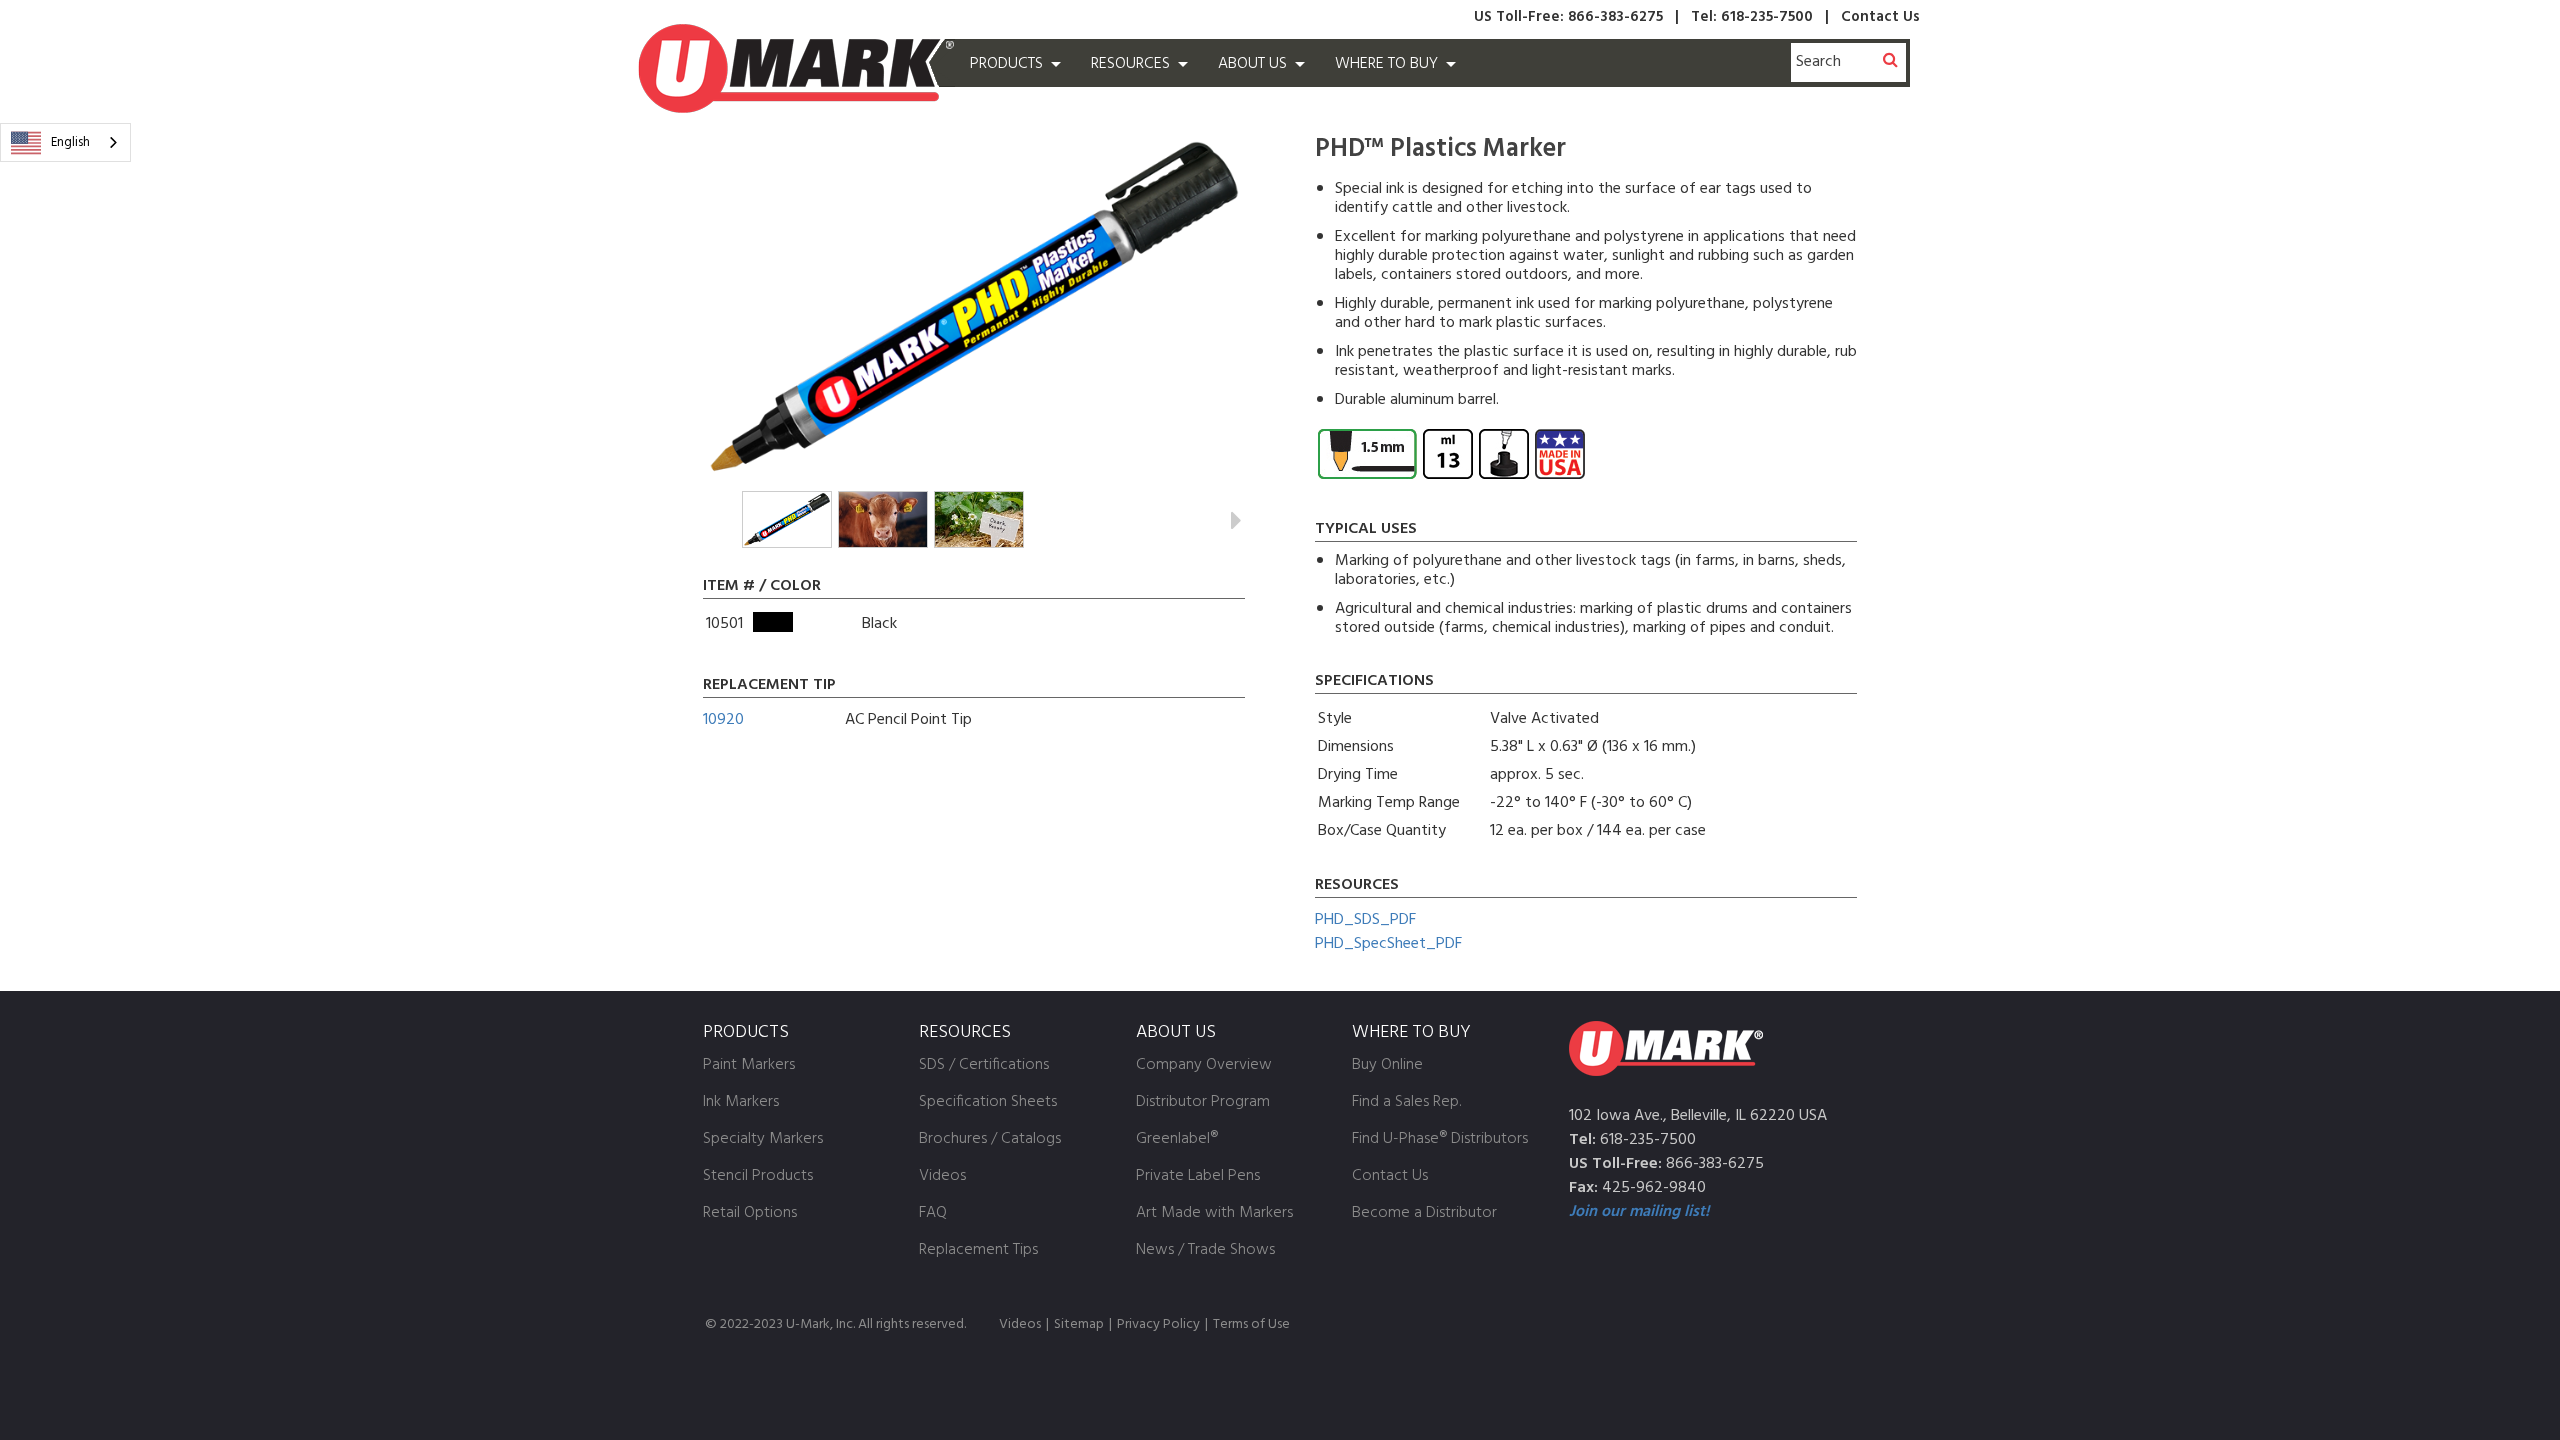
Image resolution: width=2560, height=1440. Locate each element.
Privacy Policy (1158, 1324)
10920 (723, 720)
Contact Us (1880, 17)
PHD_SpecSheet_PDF (1388, 944)
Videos (1020, 1324)
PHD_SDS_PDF (1365, 920)
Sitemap (1079, 1324)
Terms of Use (1251, 1324)
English (70, 142)
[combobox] (65, 142)
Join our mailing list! (1639, 1212)
